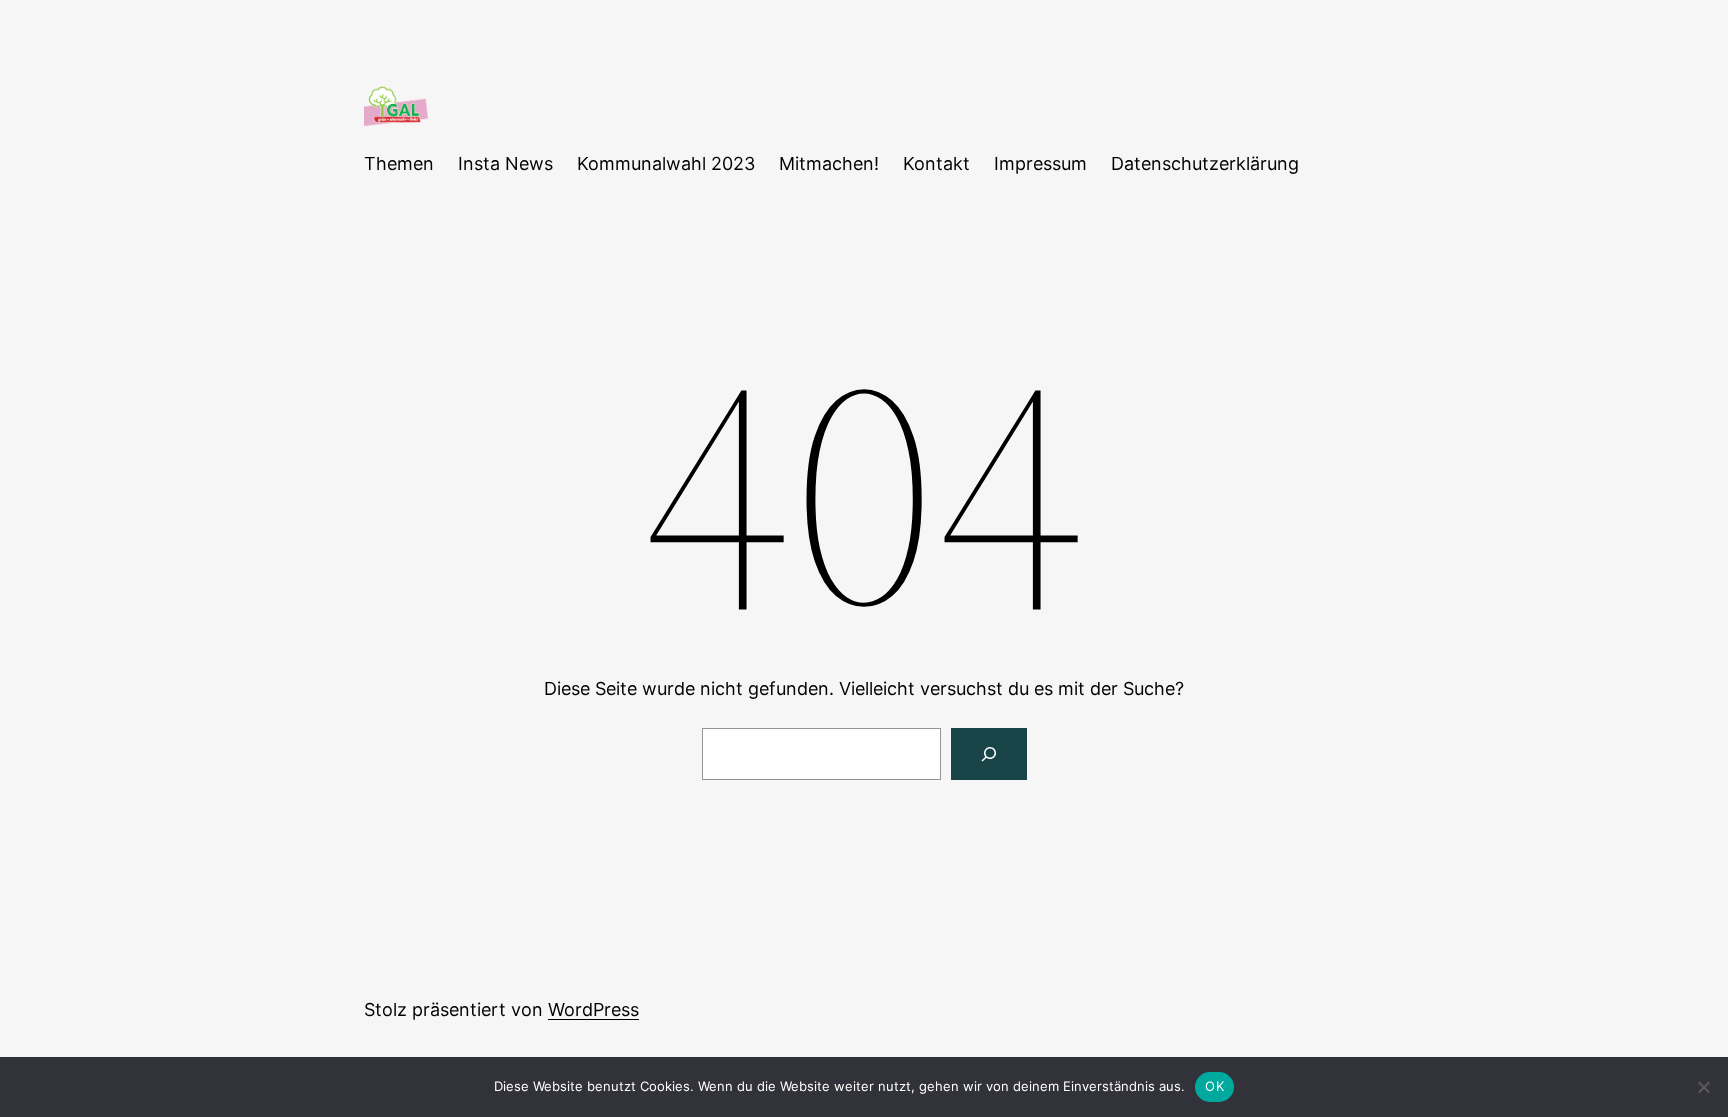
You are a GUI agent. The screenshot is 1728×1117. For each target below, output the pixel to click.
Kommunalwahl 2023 (666, 163)
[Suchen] (989, 754)
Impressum (1040, 163)
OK (1214, 1086)
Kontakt (936, 163)
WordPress (593, 1009)
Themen (399, 163)
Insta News (505, 163)
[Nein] (1703, 1087)
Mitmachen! (829, 163)
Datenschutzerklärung (1205, 163)
